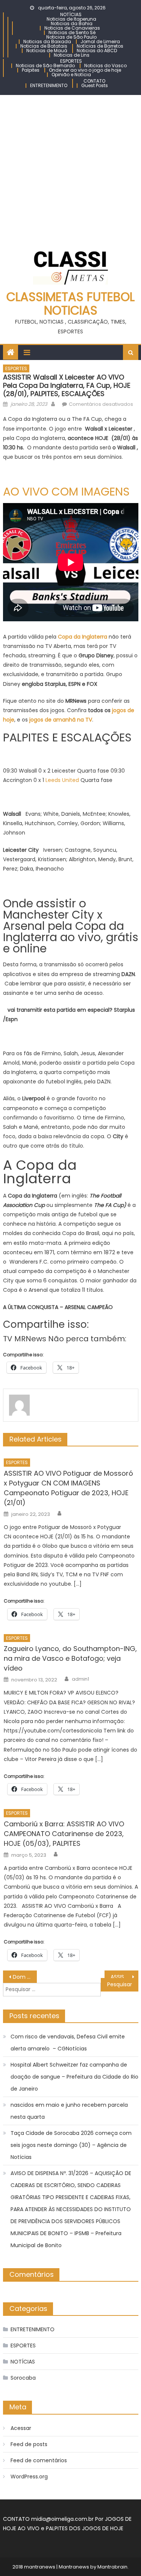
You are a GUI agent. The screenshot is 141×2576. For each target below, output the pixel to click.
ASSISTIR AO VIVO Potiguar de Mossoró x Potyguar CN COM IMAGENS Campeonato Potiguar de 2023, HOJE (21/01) (68, 1488)
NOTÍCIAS (71, 14)
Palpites (31, 70)
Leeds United (62, 780)
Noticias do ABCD (97, 50)
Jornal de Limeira (100, 41)
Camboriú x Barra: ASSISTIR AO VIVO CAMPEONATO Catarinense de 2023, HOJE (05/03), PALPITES (64, 1834)
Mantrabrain (112, 2567)
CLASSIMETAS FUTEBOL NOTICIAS (70, 304)
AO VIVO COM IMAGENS (66, 492)
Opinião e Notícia (71, 75)
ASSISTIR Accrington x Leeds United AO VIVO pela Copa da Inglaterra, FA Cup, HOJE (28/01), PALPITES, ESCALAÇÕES (124, 1977)
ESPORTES (71, 61)
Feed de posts (29, 2444)
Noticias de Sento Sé (72, 32)
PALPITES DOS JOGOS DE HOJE (85, 2528)
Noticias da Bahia (72, 23)
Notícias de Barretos (100, 46)
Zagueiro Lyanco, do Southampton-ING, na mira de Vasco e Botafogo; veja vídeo (70, 1658)
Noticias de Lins (72, 55)
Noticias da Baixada (47, 41)
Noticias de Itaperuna (71, 19)
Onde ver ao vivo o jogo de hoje (85, 70)
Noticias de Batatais (44, 46)
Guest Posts (95, 85)
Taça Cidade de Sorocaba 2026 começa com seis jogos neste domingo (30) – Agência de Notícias (71, 2145)
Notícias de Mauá (47, 50)
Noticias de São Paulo (71, 37)
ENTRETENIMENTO (49, 85)
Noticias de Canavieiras (72, 28)
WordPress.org (29, 2477)
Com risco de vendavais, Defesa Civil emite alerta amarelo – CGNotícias (68, 2043)
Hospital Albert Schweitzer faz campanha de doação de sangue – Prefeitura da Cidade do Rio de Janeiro (74, 2077)
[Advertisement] (70, 169)
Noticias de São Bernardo (45, 66)
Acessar (21, 2428)
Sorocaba (23, 2378)
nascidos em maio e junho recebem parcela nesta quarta (69, 2111)
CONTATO (94, 81)
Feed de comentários (39, 2460)
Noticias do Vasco (105, 66)
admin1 (80, 1679)
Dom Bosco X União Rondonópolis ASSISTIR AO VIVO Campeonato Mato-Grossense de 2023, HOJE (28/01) (25, 1977)
